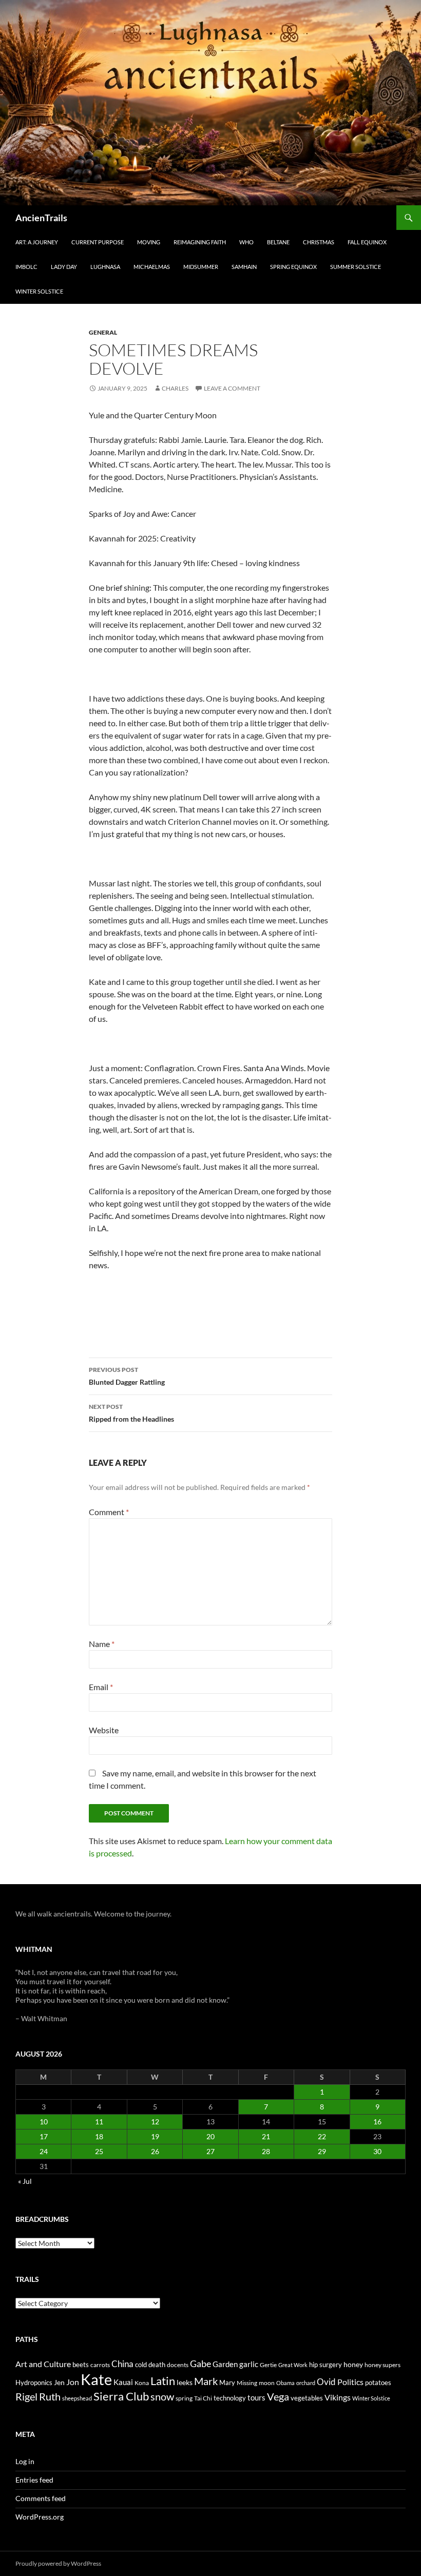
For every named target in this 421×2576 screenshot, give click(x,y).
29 (322, 2151)
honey (353, 2364)
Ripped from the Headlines (131, 1413)
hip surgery (326, 2365)
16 (377, 2122)
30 (377, 2151)
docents (178, 2365)
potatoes (378, 2383)
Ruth (50, 2397)
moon (267, 2383)
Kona (142, 2383)
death (157, 2365)
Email (101, 1687)
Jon (73, 2382)
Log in (25, 2461)
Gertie (268, 2365)
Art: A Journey (37, 242)
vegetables (307, 2398)
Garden (225, 2364)
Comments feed (41, 2498)
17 (44, 2136)
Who (246, 242)
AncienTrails (41, 218)
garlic (249, 2364)
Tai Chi (203, 2398)
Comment (109, 1512)
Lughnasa (105, 267)
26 (155, 2151)
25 (99, 2151)
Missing (247, 2383)
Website (104, 1730)
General (103, 332)
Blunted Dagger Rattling (127, 1376)
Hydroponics (34, 2383)
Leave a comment (232, 388)
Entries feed (34, 2480)
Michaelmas (152, 267)
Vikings (338, 2397)
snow (162, 2397)
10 (44, 2122)
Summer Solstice (356, 267)
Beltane (278, 242)
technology (230, 2398)
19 (155, 2136)
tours (256, 2397)
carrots (100, 2365)
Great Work (293, 2365)
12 (155, 2122)
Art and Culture (43, 2364)
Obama (285, 2383)
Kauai (123, 2382)
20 (210, 2136)
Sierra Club (121, 2396)
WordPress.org (40, 2517)
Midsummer (201, 267)
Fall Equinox (367, 242)
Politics (350, 2382)
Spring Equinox (293, 267)
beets (81, 2365)
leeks (185, 2382)
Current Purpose (98, 242)
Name (102, 1644)
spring (184, 2398)
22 (322, 2136)
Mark (206, 2381)
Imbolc (26, 267)
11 (99, 2122)
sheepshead (77, 2398)
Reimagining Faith (200, 242)
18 (99, 2136)
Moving (149, 242)
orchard (306, 2383)
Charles (175, 388)
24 (44, 2151)
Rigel (26, 2397)
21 (266, 2136)
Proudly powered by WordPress (58, 2563)
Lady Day (64, 267)
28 (266, 2151)
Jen (59, 2382)
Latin (163, 2381)
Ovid (326, 2382)
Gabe (200, 2364)
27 (210, 2151)
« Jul (25, 2181)
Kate (96, 2379)
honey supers (382, 2365)
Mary (227, 2383)
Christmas (319, 242)
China (122, 2364)
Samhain (244, 267)
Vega (278, 2396)
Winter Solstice (39, 291)
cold (141, 2365)
